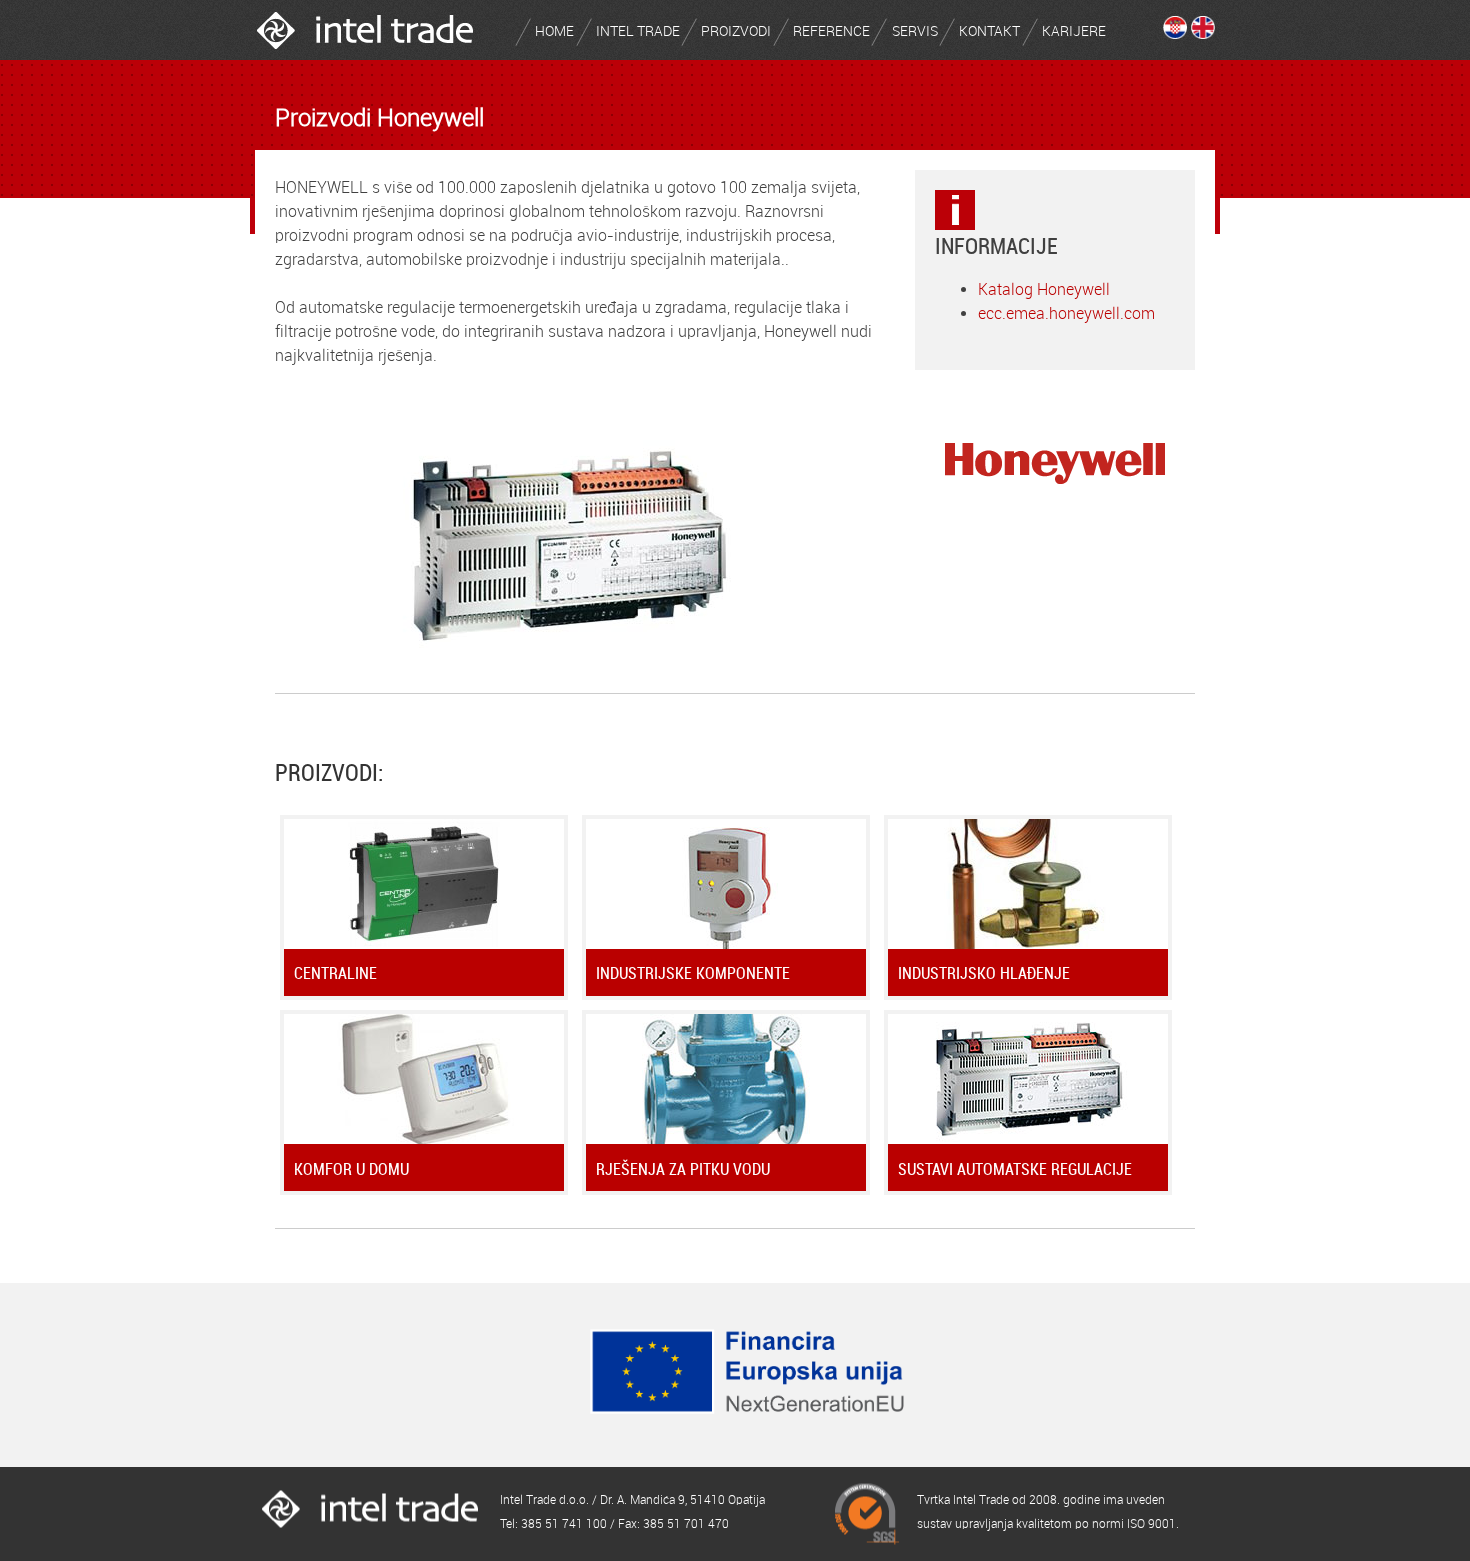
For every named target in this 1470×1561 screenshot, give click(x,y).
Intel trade (638, 31)
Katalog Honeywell (1044, 289)
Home (554, 31)
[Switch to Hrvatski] (1175, 33)
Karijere (1074, 31)
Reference (831, 31)
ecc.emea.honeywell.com (1066, 313)
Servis (915, 31)
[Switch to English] (1203, 33)
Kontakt (989, 31)
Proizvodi (736, 31)
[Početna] (365, 54)
